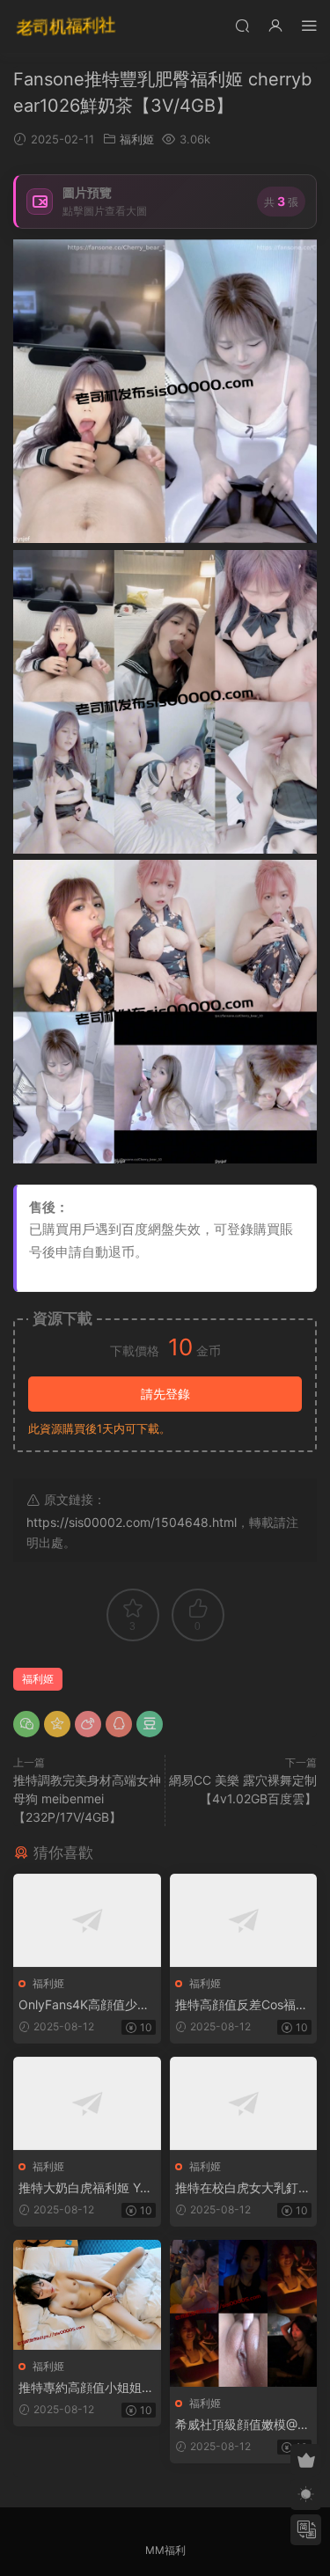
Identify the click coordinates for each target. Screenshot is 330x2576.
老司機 (66, 26)
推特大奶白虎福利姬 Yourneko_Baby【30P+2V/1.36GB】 (86, 2188)
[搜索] (242, 25)
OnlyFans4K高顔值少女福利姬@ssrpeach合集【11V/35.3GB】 (84, 2005)
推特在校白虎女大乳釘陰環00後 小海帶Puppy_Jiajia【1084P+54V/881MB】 (243, 2188)
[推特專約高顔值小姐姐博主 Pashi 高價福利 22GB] (87, 2295)
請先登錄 (165, 1394)
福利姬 (137, 139)
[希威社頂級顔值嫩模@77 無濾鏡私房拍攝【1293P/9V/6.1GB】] (244, 2314)
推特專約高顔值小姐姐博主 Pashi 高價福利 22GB (86, 2388)
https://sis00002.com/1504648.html (132, 1522)
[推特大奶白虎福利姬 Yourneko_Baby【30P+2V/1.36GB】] (87, 2103)
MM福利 (165, 2550)
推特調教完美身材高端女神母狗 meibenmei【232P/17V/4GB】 (87, 1798)
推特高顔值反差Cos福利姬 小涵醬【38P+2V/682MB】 (242, 2005)
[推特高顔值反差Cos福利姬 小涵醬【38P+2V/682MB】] (244, 1920)
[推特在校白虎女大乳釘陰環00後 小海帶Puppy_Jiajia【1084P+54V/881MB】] (244, 2103)
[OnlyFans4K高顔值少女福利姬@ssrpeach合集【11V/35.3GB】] (87, 1920)
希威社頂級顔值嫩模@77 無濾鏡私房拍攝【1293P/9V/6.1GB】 (243, 2425)
